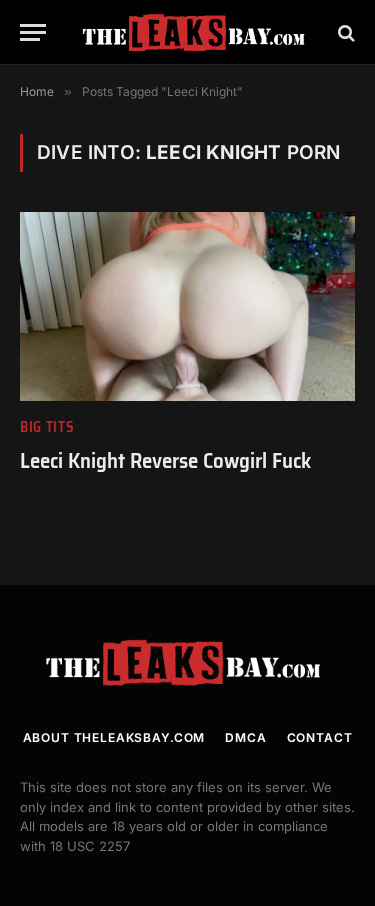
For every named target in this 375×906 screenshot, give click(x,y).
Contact (320, 737)
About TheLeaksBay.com (114, 737)
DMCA (245, 737)
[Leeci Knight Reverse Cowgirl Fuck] (187, 306)
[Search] (344, 32)
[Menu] (33, 32)
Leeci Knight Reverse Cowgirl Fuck (165, 460)
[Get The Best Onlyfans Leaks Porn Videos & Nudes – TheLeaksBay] (197, 32)
